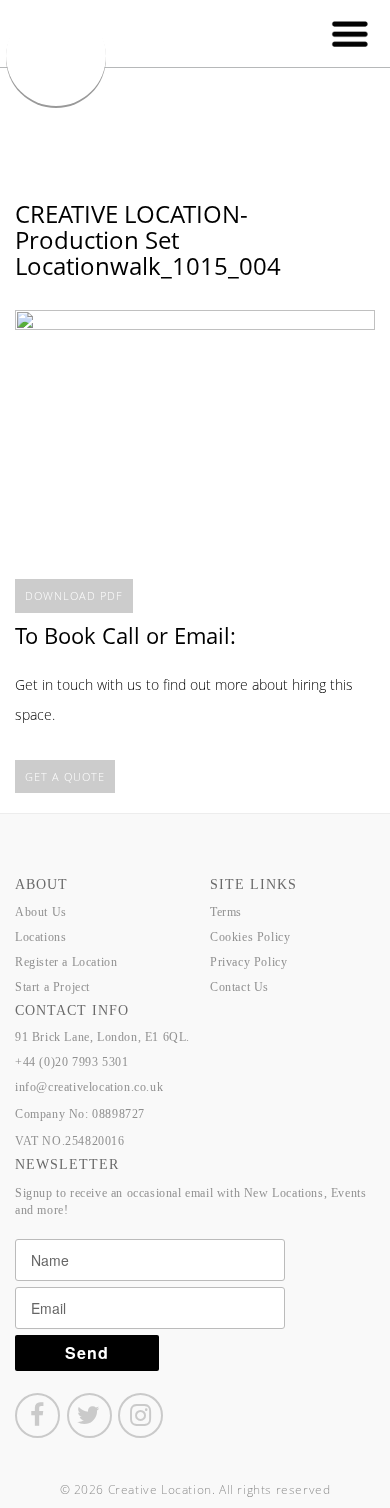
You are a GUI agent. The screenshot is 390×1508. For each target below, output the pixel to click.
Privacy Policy (248, 962)
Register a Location (66, 962)
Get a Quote (65, 776)
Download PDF (74, 595)
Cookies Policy (250, 937)
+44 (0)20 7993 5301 (71, 1062)
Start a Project (52, 987)
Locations (40, 937)
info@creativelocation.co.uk (89, 1087)
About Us (41, 912)
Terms (226, 912)
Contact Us (239, 987)
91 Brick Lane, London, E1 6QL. (102, 1037)
